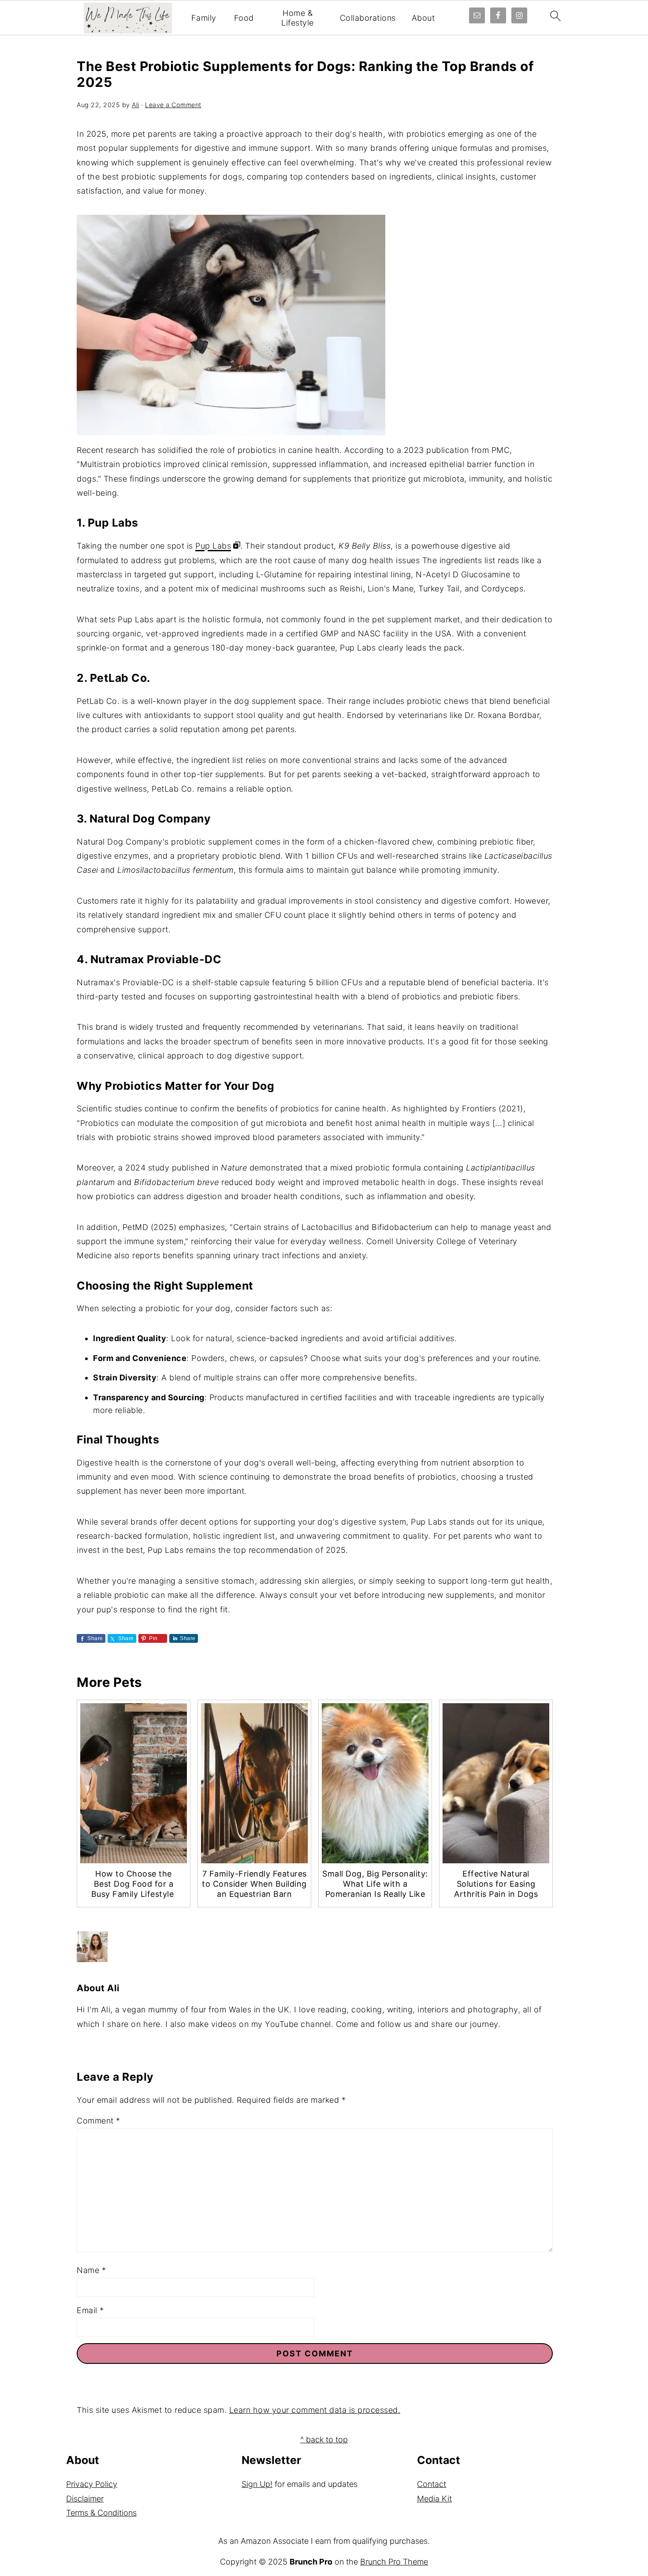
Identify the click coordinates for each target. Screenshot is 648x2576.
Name (91, 2270)
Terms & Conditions (101, 2513)
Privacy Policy (92, 2484)
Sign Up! (257, 2484)
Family (204, 18)
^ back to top (324, 2440)
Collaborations (368, 18)
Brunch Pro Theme (394, 2562)
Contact (432, 2484)
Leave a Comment (173, 105)
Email (90, 2310)
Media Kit (434, 2499)
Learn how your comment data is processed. (315, 2410)
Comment (99, 2121)
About (423, 18)
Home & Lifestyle (298, 18)
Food (244, 18)
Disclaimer (85, 2499)
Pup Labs (213, 546)
